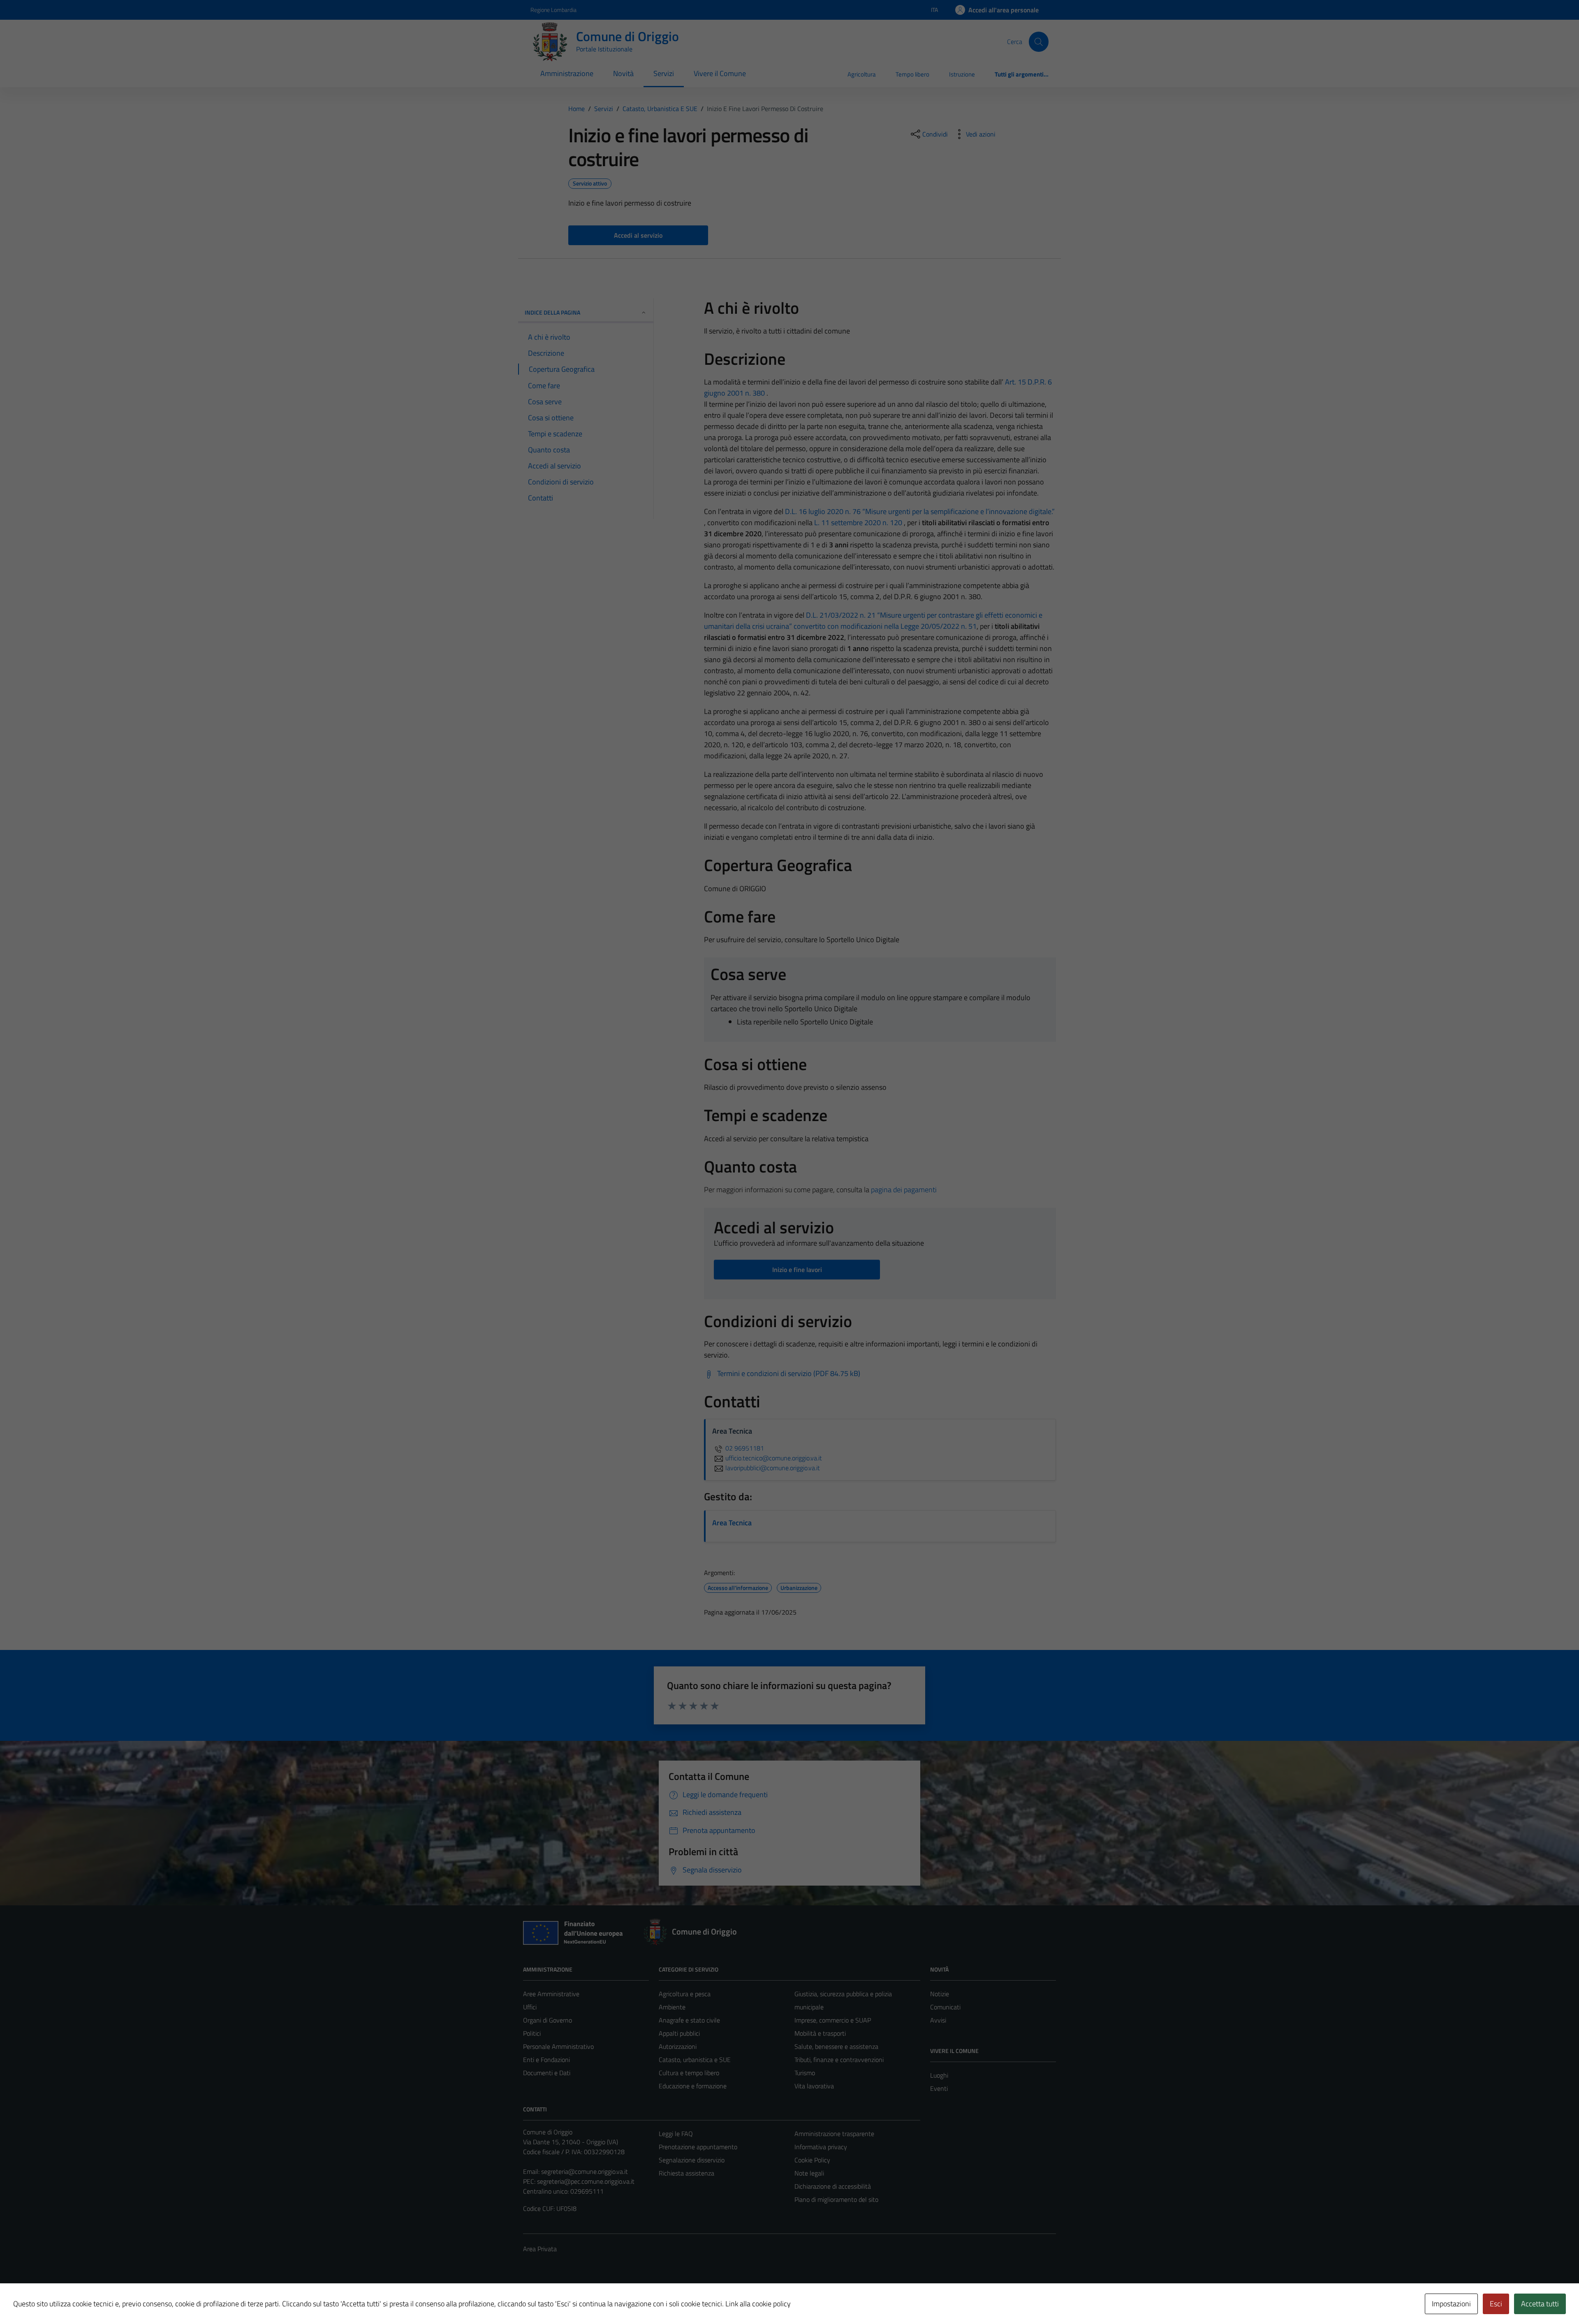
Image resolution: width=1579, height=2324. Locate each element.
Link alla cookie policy (758, 2304)
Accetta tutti (1540, 2304)
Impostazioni (1451, 2304)
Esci (1496, 2304)
